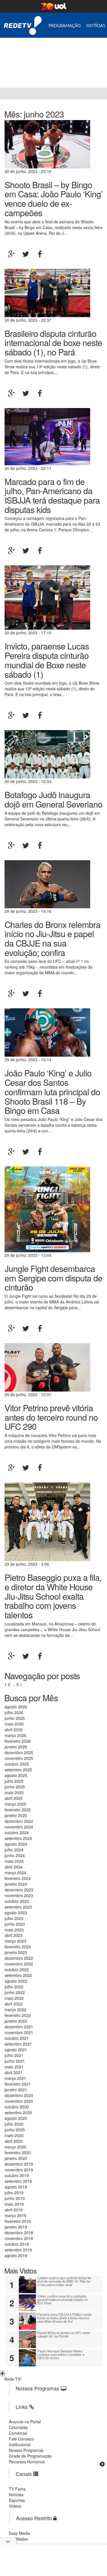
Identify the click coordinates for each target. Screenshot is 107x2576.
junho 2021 (15, 2061)
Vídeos (15, 2506)
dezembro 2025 (19, 1752)
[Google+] (11, 254)
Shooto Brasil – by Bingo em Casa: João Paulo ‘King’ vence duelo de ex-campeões (54, 198)
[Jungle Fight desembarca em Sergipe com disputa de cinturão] (47, 1209)
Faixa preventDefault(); (53, 58)
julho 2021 (14, 2055)
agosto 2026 (16, 1707)
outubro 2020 (17, 2107)
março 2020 (15, 2147)
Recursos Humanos (27, 2462)
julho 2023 (14, 1918)
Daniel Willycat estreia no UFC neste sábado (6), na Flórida (64, 2334)
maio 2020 (14, 2135)
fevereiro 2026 (18, 1741)
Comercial (18, 2433)
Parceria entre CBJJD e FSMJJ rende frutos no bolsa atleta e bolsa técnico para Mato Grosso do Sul (64, 2318)
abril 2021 (14, 2072)
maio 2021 (14, 2067)
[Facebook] (40, 254)
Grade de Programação (30, 2456)
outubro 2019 (17, 2175)
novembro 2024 (19, 1827)
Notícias (96, 25)
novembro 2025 (19, 1758)
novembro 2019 (19, 2170)
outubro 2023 (17, 1901)
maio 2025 (14, 1792)
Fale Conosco (21, 2439)
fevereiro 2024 (18, 1878)
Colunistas (18, 2427)
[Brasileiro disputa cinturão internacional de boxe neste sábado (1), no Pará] (47, 292)
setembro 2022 (18, 1975)
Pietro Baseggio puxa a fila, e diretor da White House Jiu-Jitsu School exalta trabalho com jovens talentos (53, 1596)
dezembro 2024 (19, 1821)
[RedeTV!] (6, 94)
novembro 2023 (19, 1895)
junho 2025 (15, 1787)
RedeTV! (23, 22)
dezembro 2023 (19, 1890)
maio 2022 (14, 1998)
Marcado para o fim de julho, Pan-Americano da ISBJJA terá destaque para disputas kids (52, 495)
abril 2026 (14, 1730)
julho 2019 (14, 2193)
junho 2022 (15, 1992)
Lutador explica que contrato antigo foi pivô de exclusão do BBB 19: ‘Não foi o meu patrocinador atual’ (64, 2281)
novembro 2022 (19, 1964)
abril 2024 (14, 1867)
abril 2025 (14, 1798)
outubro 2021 (17, 2038)
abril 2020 (14, 2141)
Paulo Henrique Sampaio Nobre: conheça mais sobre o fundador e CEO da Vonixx (61, 2354)
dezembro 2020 (19, 2095)
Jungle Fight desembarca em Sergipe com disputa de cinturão (53, 1278)
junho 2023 (15, 1924)
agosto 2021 (16, 2050)
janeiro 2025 (16, 1815)
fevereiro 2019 (18, 2221)
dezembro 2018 (19, 2233)
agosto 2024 (16, 1844)
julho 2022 (14, 1987)
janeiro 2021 (16, 2090)
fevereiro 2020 (18, 2152)
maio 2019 (14, 2204)
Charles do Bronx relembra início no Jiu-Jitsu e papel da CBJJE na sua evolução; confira (53, 938)
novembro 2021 (19, 2032)
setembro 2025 (18, 1770)
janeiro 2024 (16, 1884)
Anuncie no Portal (25, 2422)
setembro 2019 (18, 2181)
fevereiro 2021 (18, 2084)
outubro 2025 (17, 1764)
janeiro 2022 (16, 2021)
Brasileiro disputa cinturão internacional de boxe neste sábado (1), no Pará (53, 342)
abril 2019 (14, 2210)
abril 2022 (14, 2004)
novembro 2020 (19, 2101)
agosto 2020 (16, 2118)
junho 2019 (15, 2198)
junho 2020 (15, 2130)
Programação (65, 25)
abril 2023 (14, 1935)
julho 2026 (14, 1712)
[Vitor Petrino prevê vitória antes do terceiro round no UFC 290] (47, 1367)
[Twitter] (26, 254)
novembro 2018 (19, 2238)
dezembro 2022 (19, 1958)
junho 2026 (15, 1718)
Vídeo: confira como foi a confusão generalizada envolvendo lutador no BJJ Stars (62, 2299)
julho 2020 (14, 2124)
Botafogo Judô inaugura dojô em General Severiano (53, 799)
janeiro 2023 (16, 1952)
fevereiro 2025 (18, 1810)
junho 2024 (15, 1855)
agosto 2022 (16, 1981)
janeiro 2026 (16, 1747)
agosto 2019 (16, 2187)
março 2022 (15, 2009)
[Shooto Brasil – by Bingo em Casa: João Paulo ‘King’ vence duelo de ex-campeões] (47, 144)
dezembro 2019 (19, 2164)
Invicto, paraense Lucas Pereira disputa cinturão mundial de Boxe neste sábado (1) (47, 660)
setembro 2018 (18, 2250)
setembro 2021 (18, 2044)
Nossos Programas (26, 2450)
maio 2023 (14, 1930)
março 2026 (15, 1735)
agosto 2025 (16, 1775)
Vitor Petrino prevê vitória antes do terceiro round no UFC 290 (51, 1417)
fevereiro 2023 (18, 1947)
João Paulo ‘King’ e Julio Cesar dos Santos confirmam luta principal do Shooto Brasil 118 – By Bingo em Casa (52, 1091)
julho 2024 (14, 1850)
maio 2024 (14, 1861)
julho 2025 (14, 1781)
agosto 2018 (16, 2255)
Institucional (20, 2444)
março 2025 (15, 1804)
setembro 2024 (18, 1838)
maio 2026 (14, 1724)
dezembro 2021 (19, 2027)
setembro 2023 (18, 1907)
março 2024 (15, 1873)
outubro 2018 (17, 2244)
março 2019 (15, 2215)
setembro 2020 (18, 2112)
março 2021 (15, 2078)
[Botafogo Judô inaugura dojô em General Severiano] (47, 754)
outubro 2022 (17, 1969)
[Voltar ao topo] (2, 2374)
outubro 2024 (17, 1832)
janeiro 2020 (16, 2158)
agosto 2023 (16, 1913)
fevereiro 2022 (18, 2015)
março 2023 (15, 1941)
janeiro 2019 (16, 2227)
